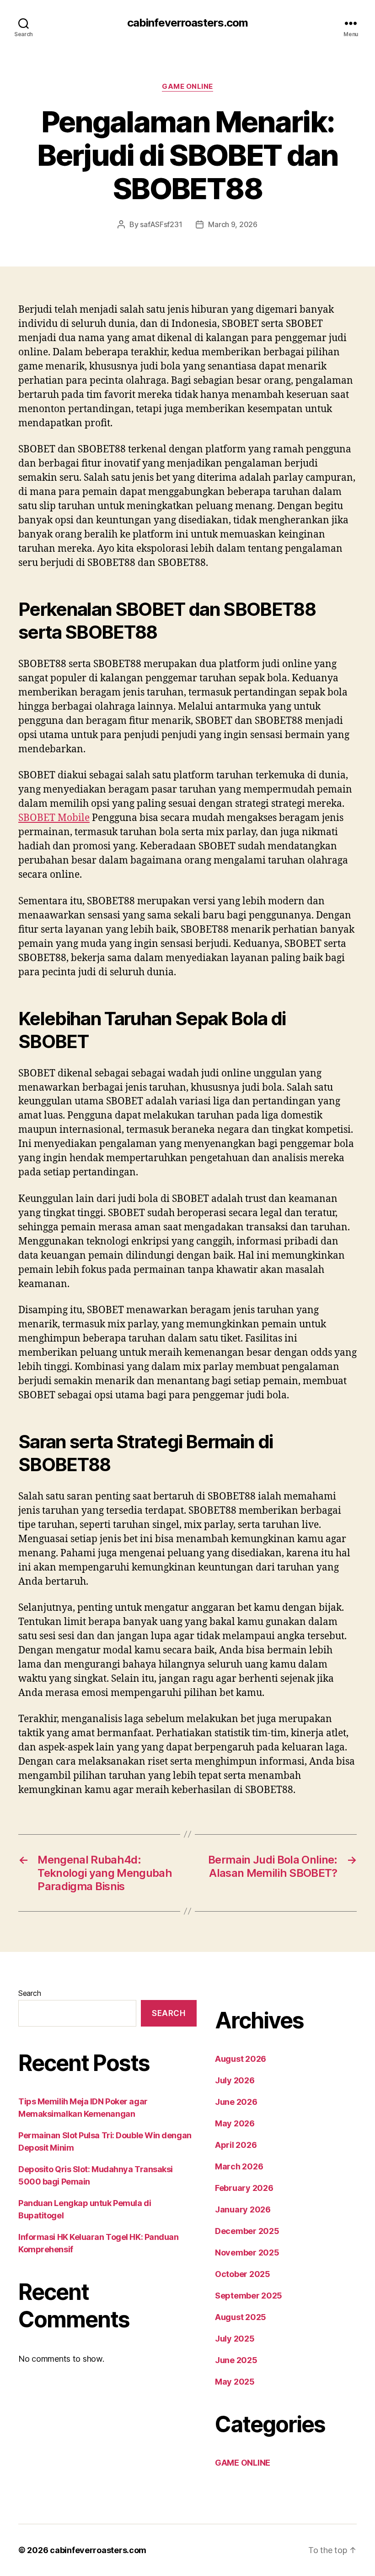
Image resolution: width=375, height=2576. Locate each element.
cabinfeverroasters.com (187, 23)
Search (29, 1993)
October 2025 (243, 2274)
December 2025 (247, 2231)
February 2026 (244, 2188)
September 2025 (249, 2296)
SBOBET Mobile (54, 818)
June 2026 (236, 2102)
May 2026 (235, 2123)
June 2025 (236, 2360)
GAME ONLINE (187, 87)
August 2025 (241, 2317)
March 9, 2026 (233, 224)
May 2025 (235, 2382)
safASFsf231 (161, 224)
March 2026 (239, 2166)
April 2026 (236, 2145)
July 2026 (235, 2080)
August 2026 (241, 2059)
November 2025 (247, 2253)
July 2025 (235, 2339)
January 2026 (243, 2209)
